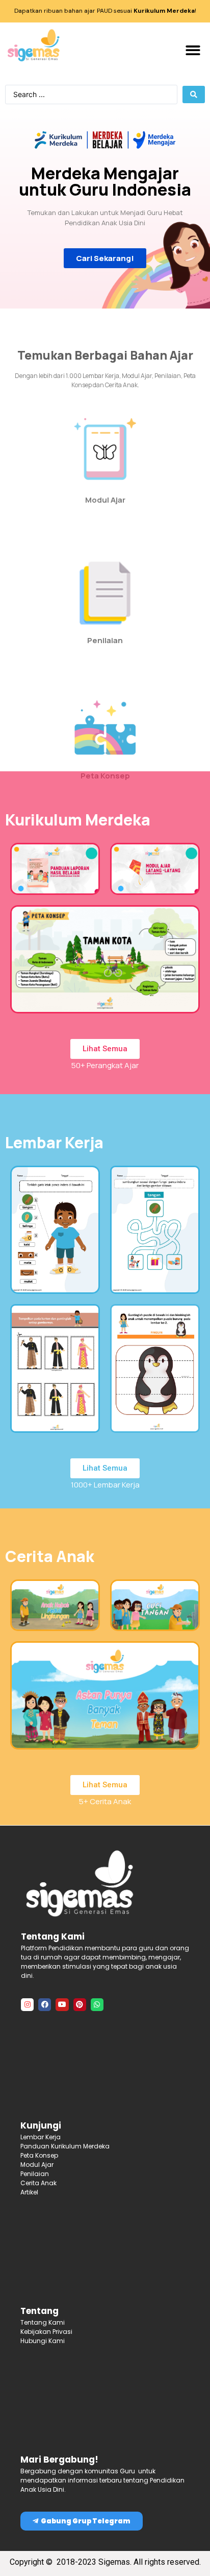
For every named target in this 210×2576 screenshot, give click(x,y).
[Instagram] (27, 2005)
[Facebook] (45, 2005)
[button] (193, 50)
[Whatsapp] (97, 2005)
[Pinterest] (80, 2005)
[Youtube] (62, 2005)
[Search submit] (194, 94)
